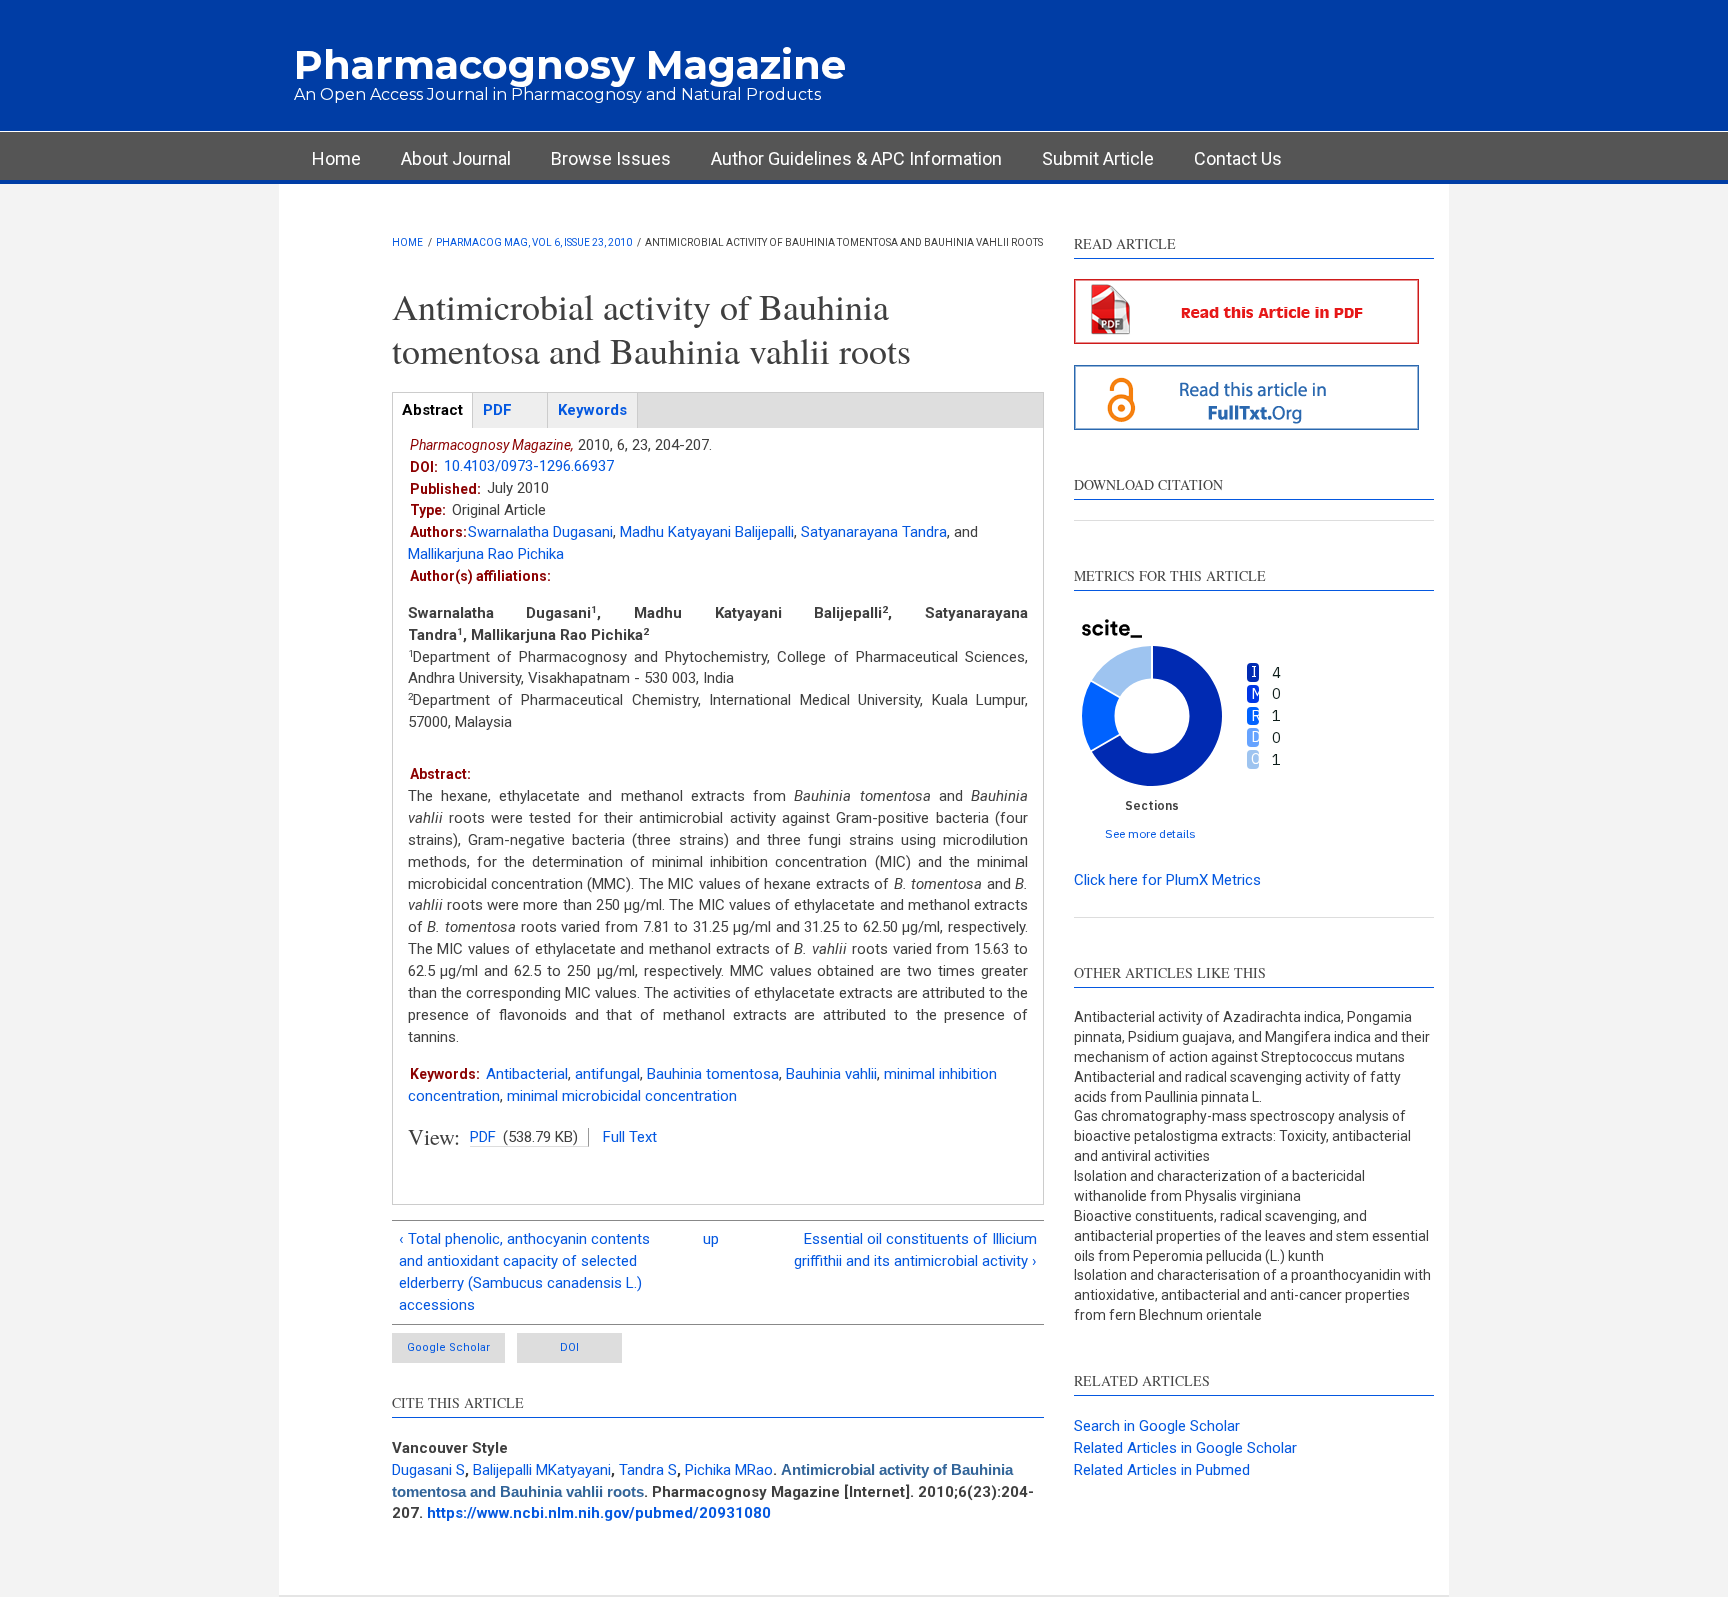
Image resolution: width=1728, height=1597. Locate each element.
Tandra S (648, 1470)
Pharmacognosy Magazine (570, 64)
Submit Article (1098, 158)
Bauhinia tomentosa (713, 1074)
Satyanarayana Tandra (874, 532)
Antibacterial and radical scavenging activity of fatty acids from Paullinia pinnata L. (1237, 1087)
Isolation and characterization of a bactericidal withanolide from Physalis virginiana (1219, 1186)
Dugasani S (428, 1470)
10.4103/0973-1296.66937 (529, 466)
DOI (569, 1347)
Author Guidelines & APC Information (856, 158)
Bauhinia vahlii (831, 1074)
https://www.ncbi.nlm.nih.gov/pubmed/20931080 (599, 1513)
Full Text (630, 1137)
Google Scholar (448, 1347)
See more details (1150, 833)
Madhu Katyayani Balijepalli (707, 532)
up (711, 1239)
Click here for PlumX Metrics (1167, 880)
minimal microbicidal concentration (622, 1096)
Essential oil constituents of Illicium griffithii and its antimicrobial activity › (915, 1250)
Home (336, 158)
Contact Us (1238, 158)
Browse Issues (611, 158)
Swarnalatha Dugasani (540, 532)
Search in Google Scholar (1157, 1426)
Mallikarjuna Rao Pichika (486, 554)
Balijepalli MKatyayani (542, 1470)
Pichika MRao (729, 1470)
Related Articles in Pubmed (1162, 1470)
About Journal (456, 158)
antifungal (607, 1074)
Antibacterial (527, 1074)
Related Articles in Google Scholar (1185, 1448)
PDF (483, 1137)
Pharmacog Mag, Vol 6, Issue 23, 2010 (534, 242)
